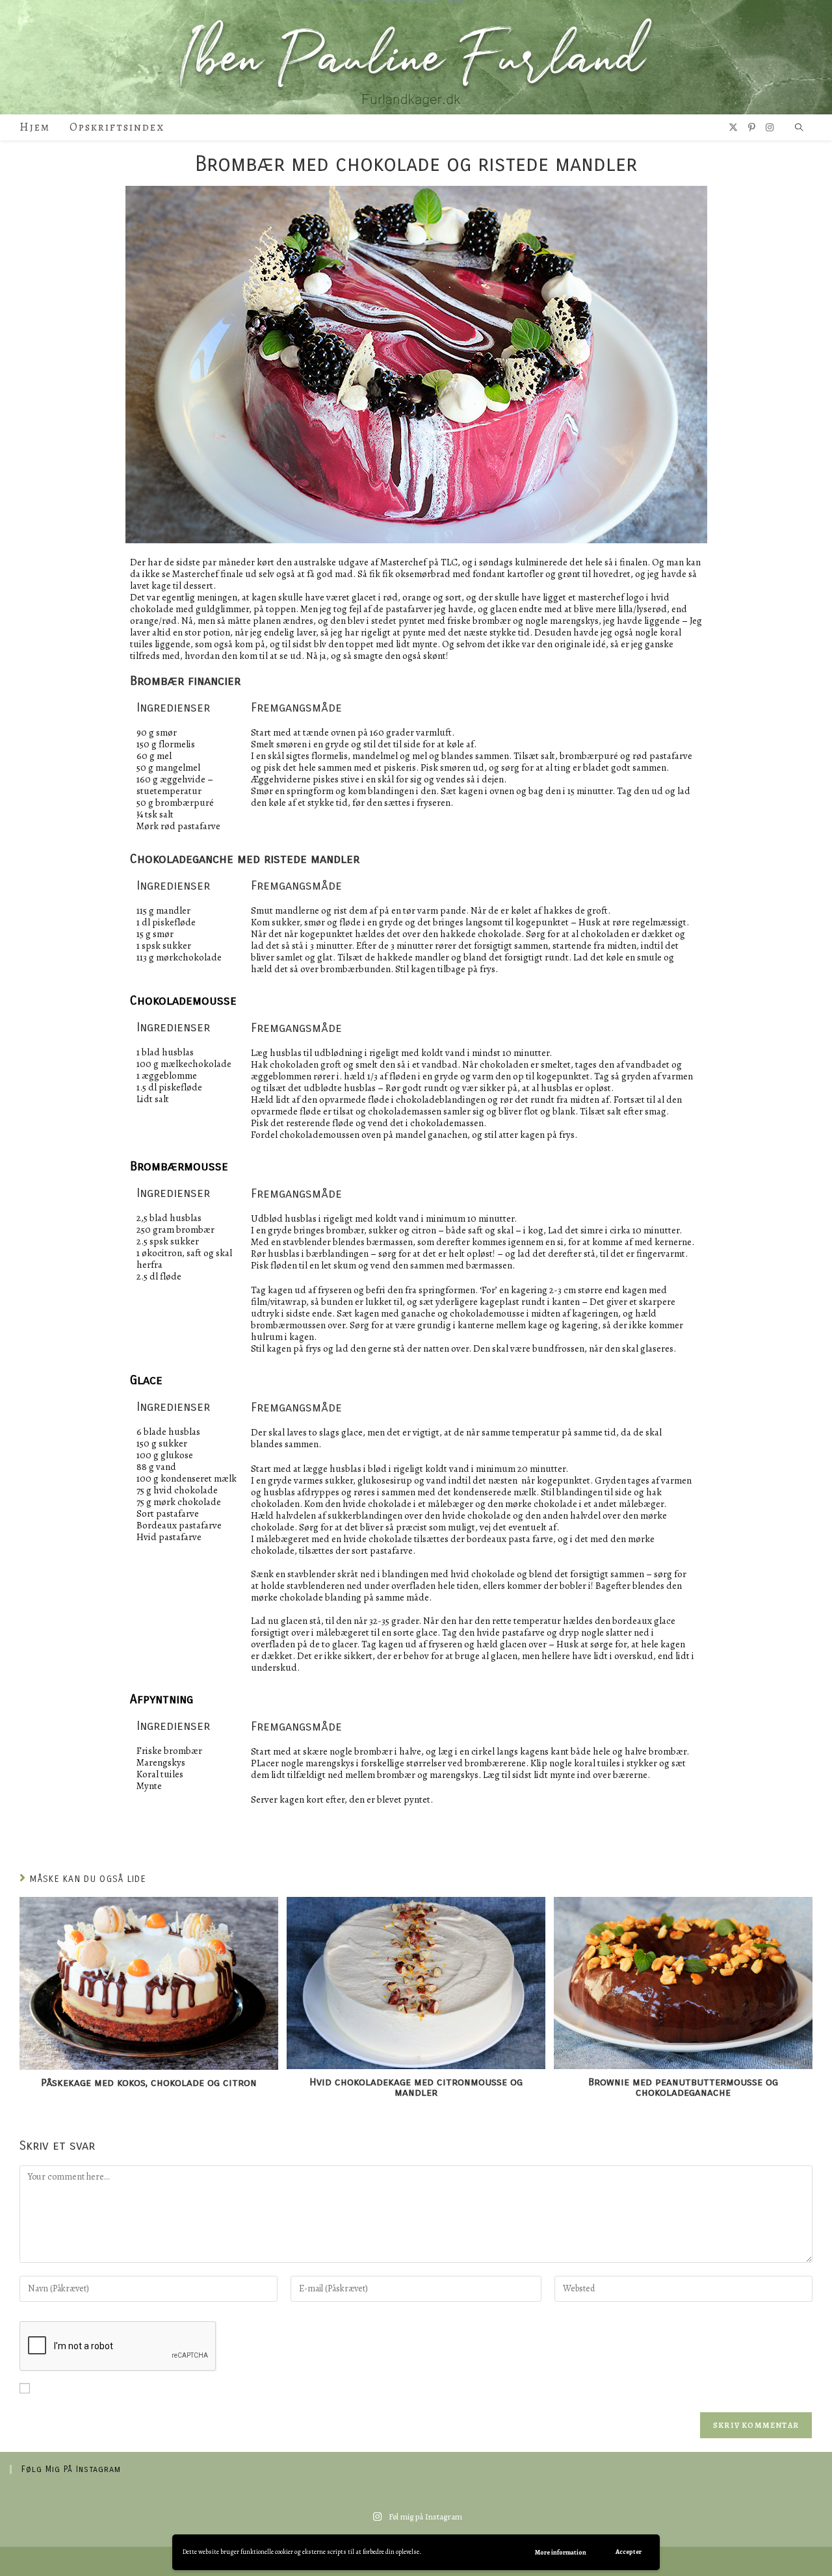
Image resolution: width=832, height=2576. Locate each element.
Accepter (629, 2552)
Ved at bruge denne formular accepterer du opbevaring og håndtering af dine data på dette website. (244, 2391)
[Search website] (799, 128)
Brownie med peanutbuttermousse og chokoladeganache (683, 2087)
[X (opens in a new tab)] (733, 128)
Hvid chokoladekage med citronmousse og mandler (416, 2087)
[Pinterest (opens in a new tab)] (752, 128)
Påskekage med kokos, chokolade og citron (149, 2083)
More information (561, 2552)
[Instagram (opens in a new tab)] (770, 128)
